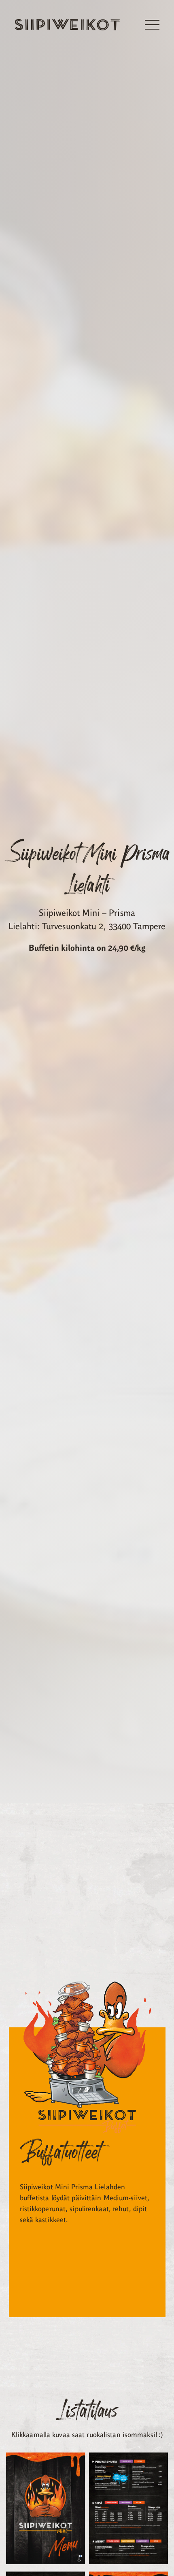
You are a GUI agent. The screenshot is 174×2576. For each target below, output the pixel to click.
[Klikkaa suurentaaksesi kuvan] (46, 2510)
